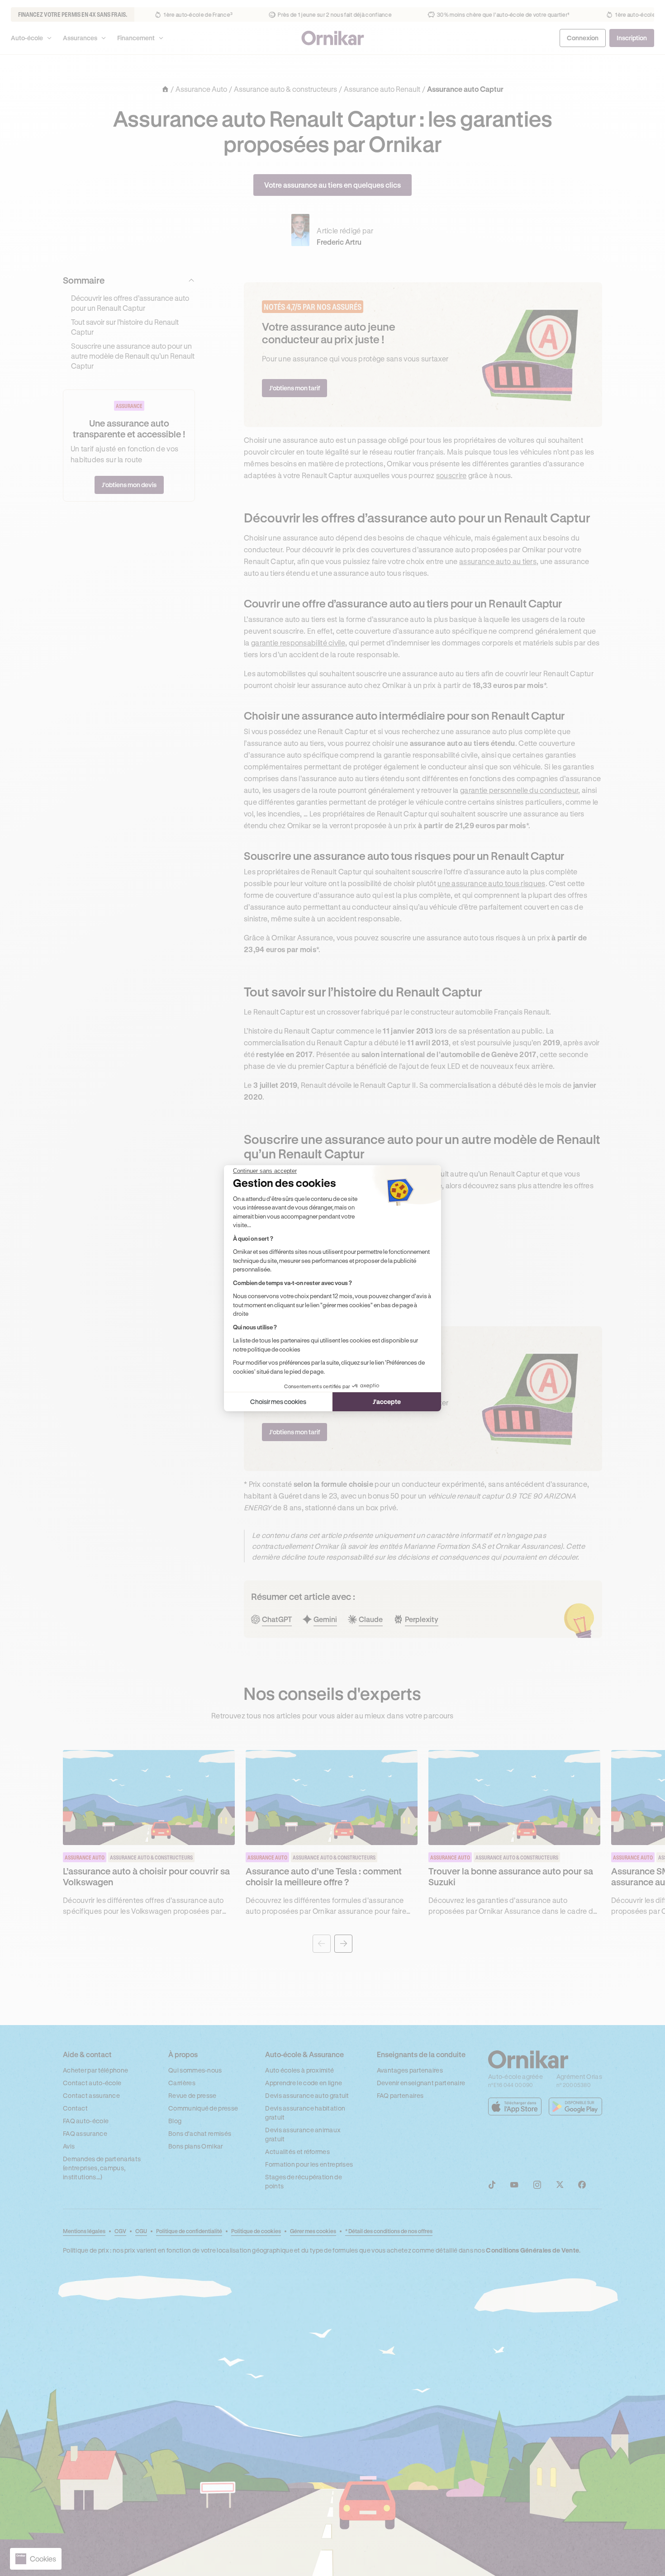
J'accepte (387, 1402)
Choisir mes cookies (278, 1402)
